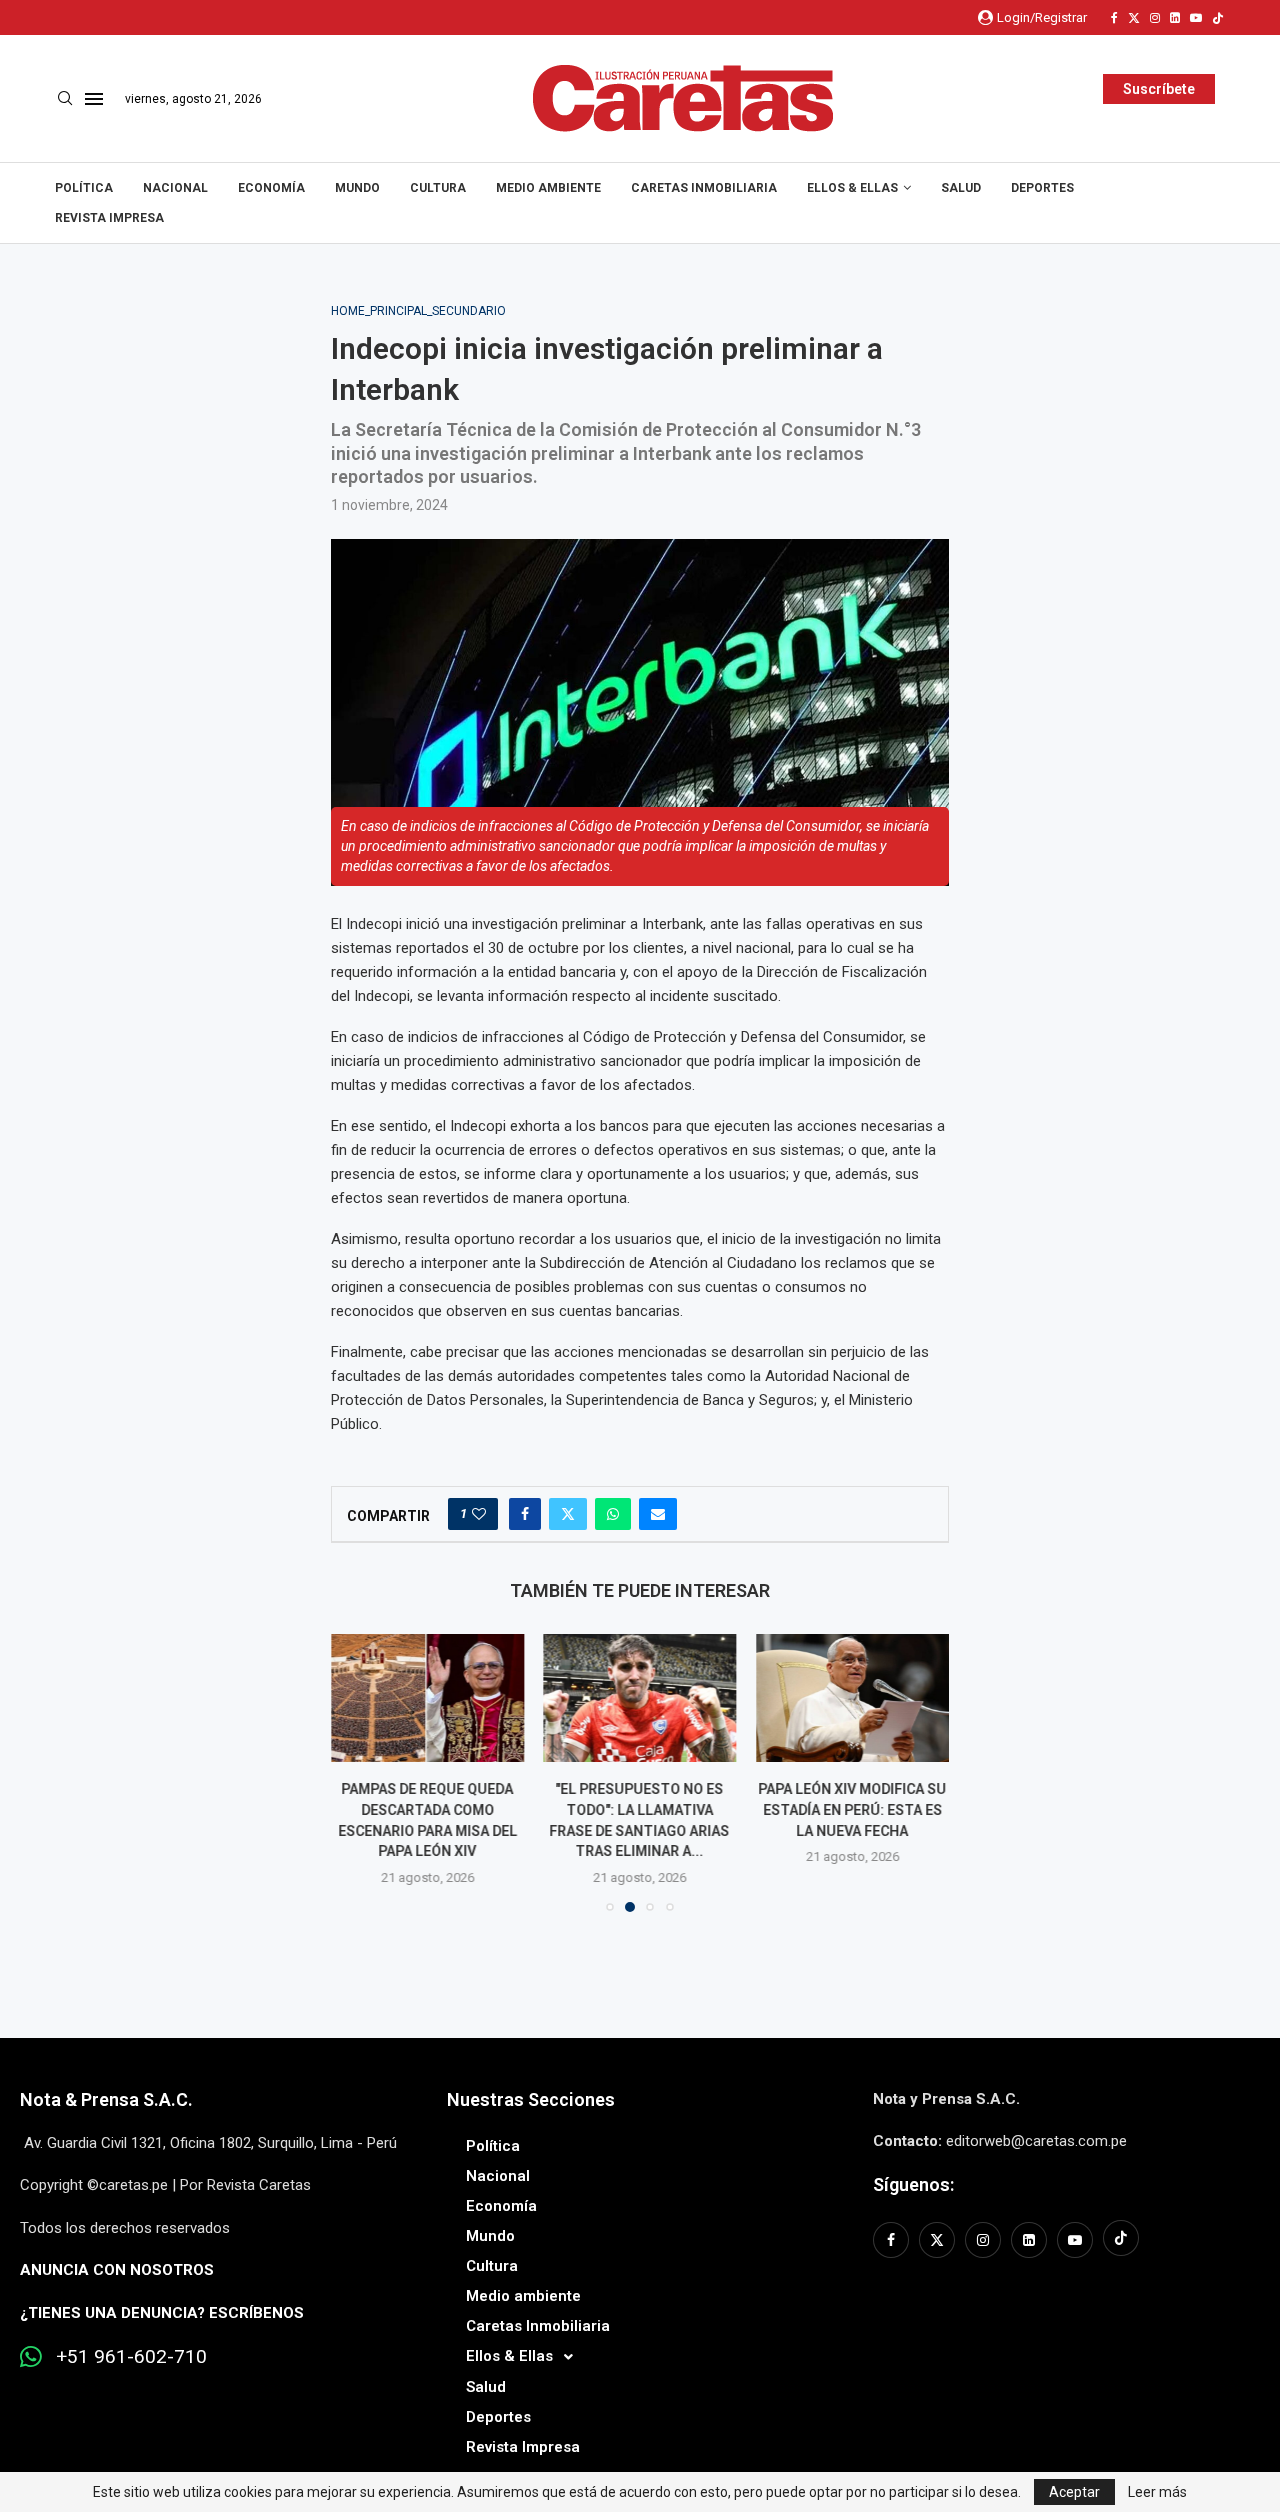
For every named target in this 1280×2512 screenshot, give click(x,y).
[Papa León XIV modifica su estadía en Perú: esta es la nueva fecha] (852, 1698)
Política (84, 188)
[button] (358, 1772)
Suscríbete (1159, 89)
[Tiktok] (1218, 18)
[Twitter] (1134, 18)
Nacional (175, 188)
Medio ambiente (548, 188)
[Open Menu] (94, 99)
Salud (961, 188)
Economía (271, 188)
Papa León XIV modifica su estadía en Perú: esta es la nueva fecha (853, 1809)
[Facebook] (1114, 18)
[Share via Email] (658, 1514)
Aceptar (1074, 2492)
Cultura (438, 188)
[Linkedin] (1175, 18)
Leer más (1157, 2492)
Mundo (357, 188)
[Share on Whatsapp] (613, 1514)
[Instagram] (1155, 18)
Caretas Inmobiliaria (704, 188)
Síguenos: (913, 2184)
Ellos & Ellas (852, 188)
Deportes (1042, 188)
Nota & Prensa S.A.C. (106, 2099)
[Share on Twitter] (568, 1514)
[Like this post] (479, 1514)
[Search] (65, 99)
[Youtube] (1196, 18)
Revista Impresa (109, 218)
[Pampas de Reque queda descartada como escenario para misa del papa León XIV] (427, 1698)
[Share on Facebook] (525, 1514)
